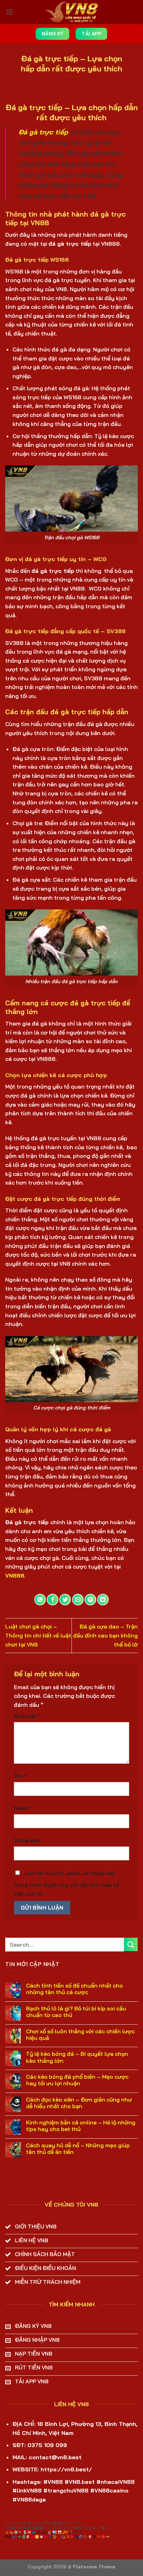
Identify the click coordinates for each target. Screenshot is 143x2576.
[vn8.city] (71, 12)
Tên (20, 1776)
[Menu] (9, 12)
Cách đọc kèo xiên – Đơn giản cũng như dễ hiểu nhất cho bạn (79, 2103)
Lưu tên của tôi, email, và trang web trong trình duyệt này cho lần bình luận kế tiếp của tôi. (66, 1884)
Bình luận (27, 1716)
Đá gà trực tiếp (43, 132)
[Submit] (131, 1944)
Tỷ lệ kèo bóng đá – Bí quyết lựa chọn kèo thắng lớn (77, 2057)
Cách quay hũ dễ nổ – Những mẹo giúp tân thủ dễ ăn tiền (78, 2149)
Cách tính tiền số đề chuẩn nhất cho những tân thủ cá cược (74, 1989)
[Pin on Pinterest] (90, 1600)
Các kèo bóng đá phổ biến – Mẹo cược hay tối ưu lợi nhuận (77, 2080)
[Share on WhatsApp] (40, 1600)
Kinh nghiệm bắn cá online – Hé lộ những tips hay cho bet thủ (81, 2126)
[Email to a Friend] (78, 1600)
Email (22, 1808)
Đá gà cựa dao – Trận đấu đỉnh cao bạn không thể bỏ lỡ (106, 1635)
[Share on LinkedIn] (103, 1600)
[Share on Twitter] (65, 1600)
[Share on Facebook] (53, 1600)
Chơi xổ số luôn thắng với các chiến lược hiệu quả (80, 2035)
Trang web (27, 1840)
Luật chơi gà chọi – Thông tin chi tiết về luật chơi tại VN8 (38, 1635)
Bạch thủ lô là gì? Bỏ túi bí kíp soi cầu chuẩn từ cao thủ (76, 2012)
